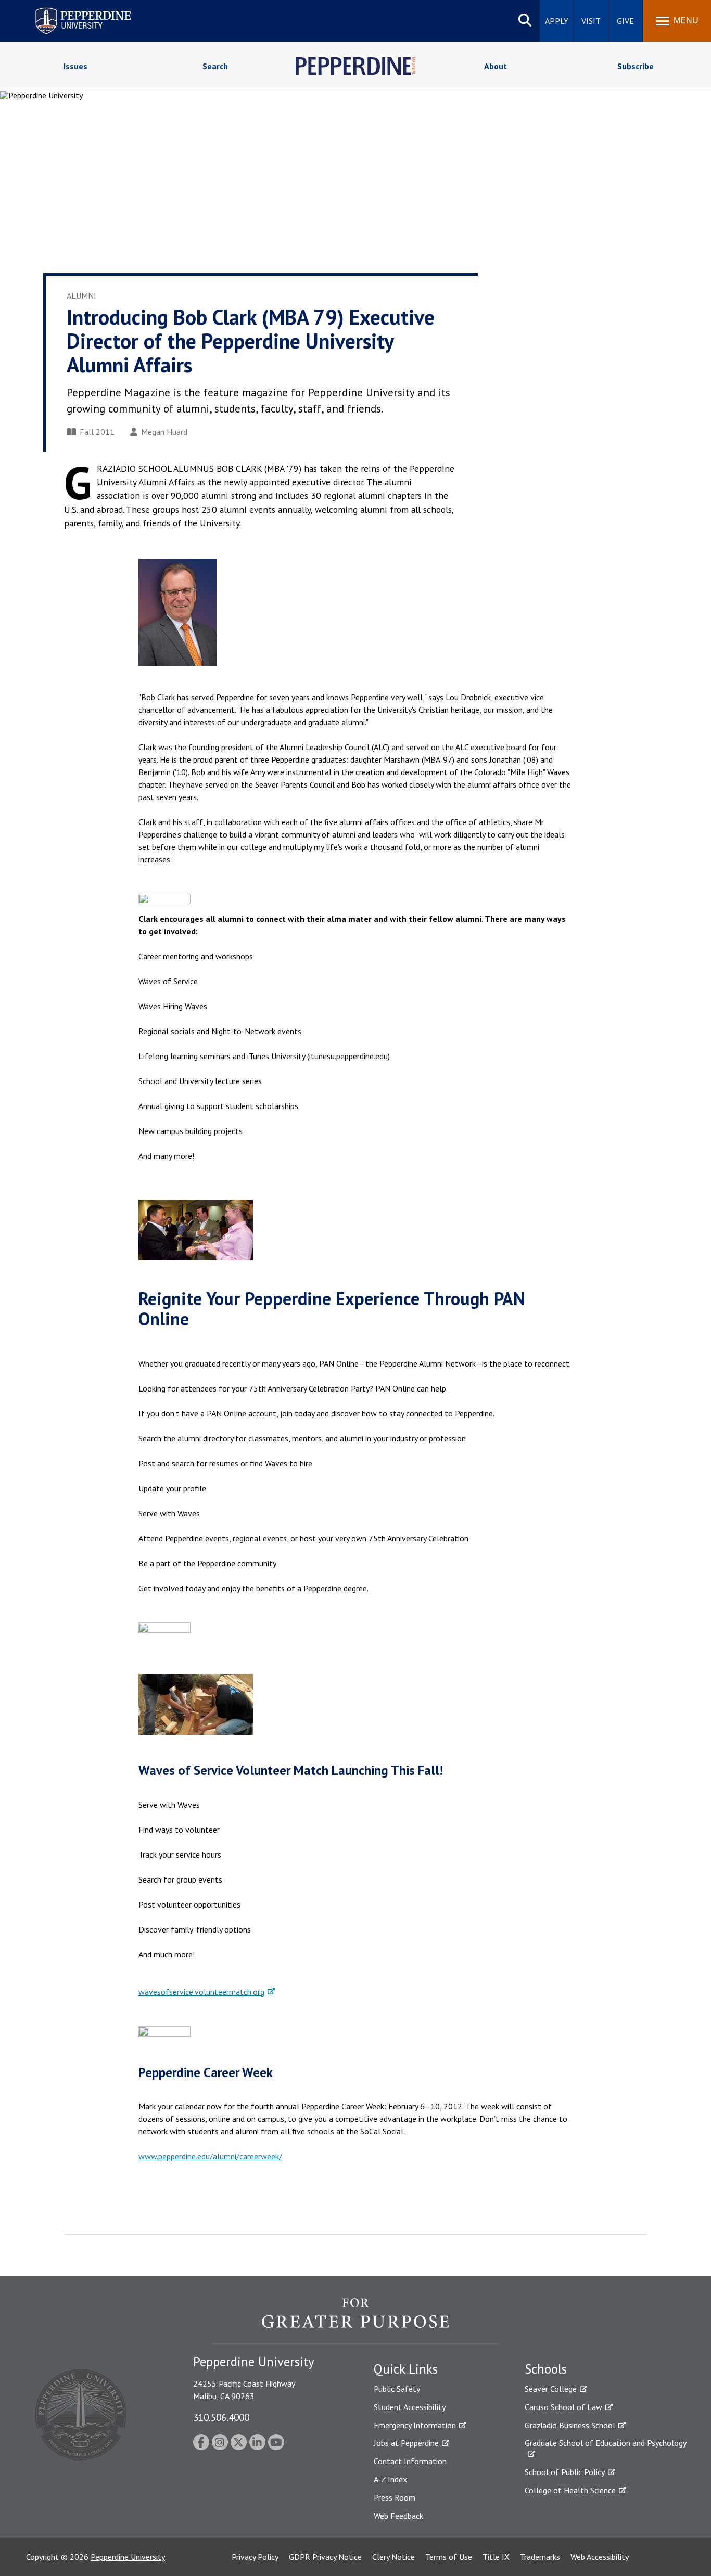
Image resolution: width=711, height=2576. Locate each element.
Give (625, 21)
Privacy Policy (255, 2557)
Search (215, 66)
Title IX (496, 2557)
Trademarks (540, 2557)
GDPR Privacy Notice (325, 2557)
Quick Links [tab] (406, 2369)
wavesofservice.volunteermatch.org (201, 1992)
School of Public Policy (565, 2472)
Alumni (81, 295)
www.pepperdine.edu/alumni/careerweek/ (210, 2156)
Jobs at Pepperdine (406, 2443)
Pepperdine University (71, 10)
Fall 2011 (97, 432)
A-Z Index (390, 2479)
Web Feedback (398, 2516)
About (496, 66)
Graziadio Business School (570, 2425)
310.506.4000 (221, 2417)
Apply (557, 21)
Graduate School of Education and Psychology (606, 2443)
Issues (75, 66)
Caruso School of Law (563, 2407)
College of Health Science (570, 2490)
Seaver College (551, 2389)
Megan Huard (164, 432)
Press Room (395, 2497)
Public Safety (397, 2389)
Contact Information (410, 2461)
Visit (591, 21)
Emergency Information (415, 2425)
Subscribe (636, 66)
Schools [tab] (546, 2369)
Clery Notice (393, 2557)
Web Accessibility (600, 2557)
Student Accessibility (410, 2407)
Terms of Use (449, 2557)
